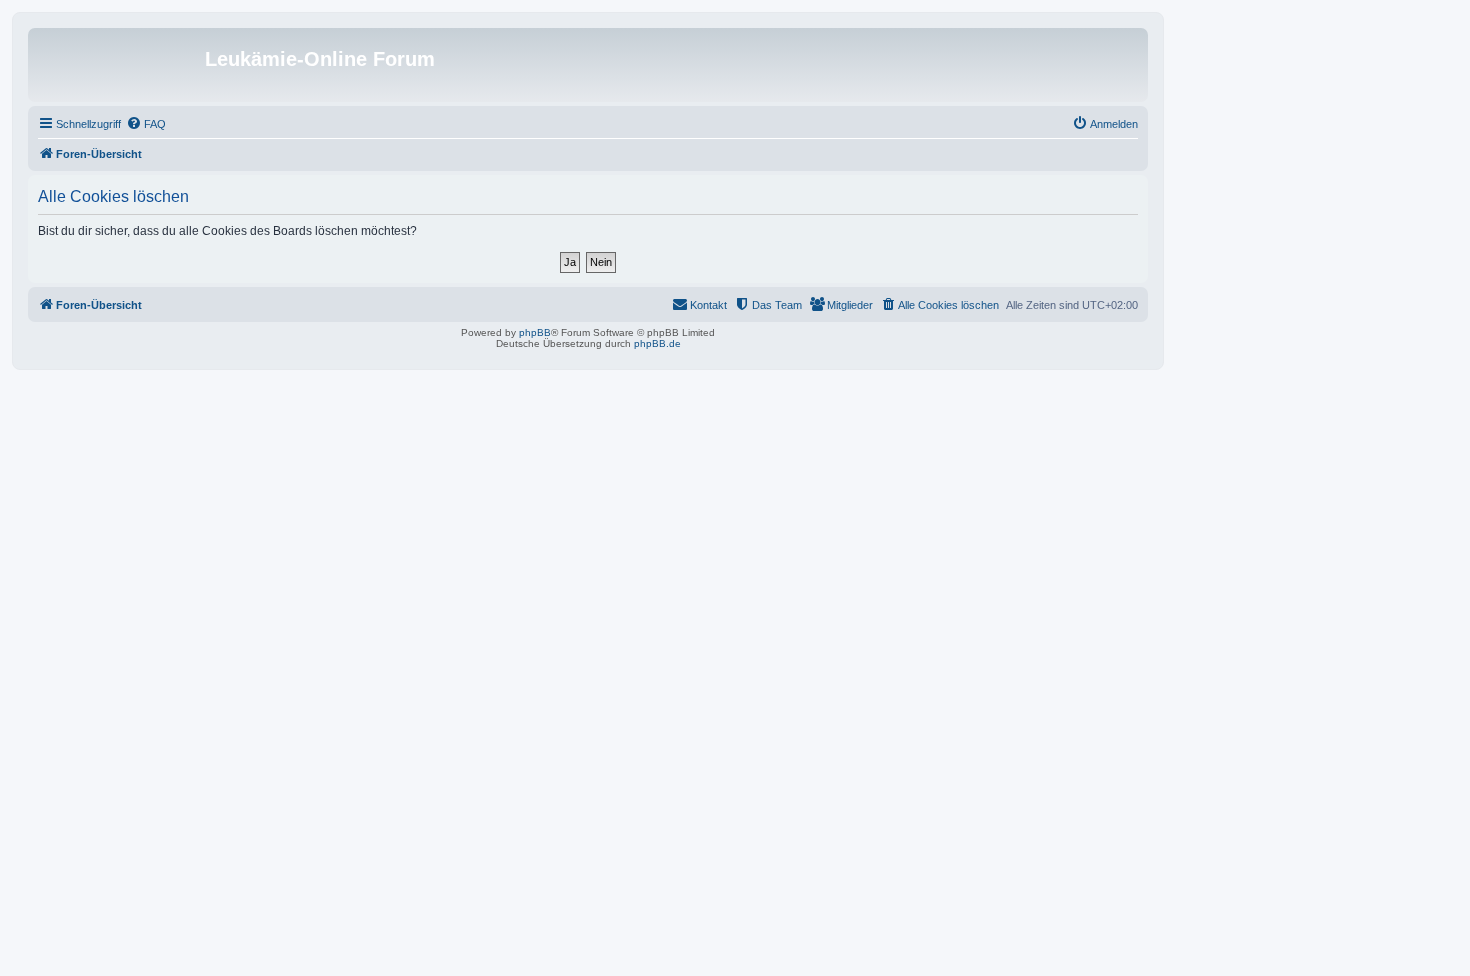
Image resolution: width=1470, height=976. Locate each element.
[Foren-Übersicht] (119, 65)
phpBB (535, 332)
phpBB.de (657, 343)
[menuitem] (146, 124)
